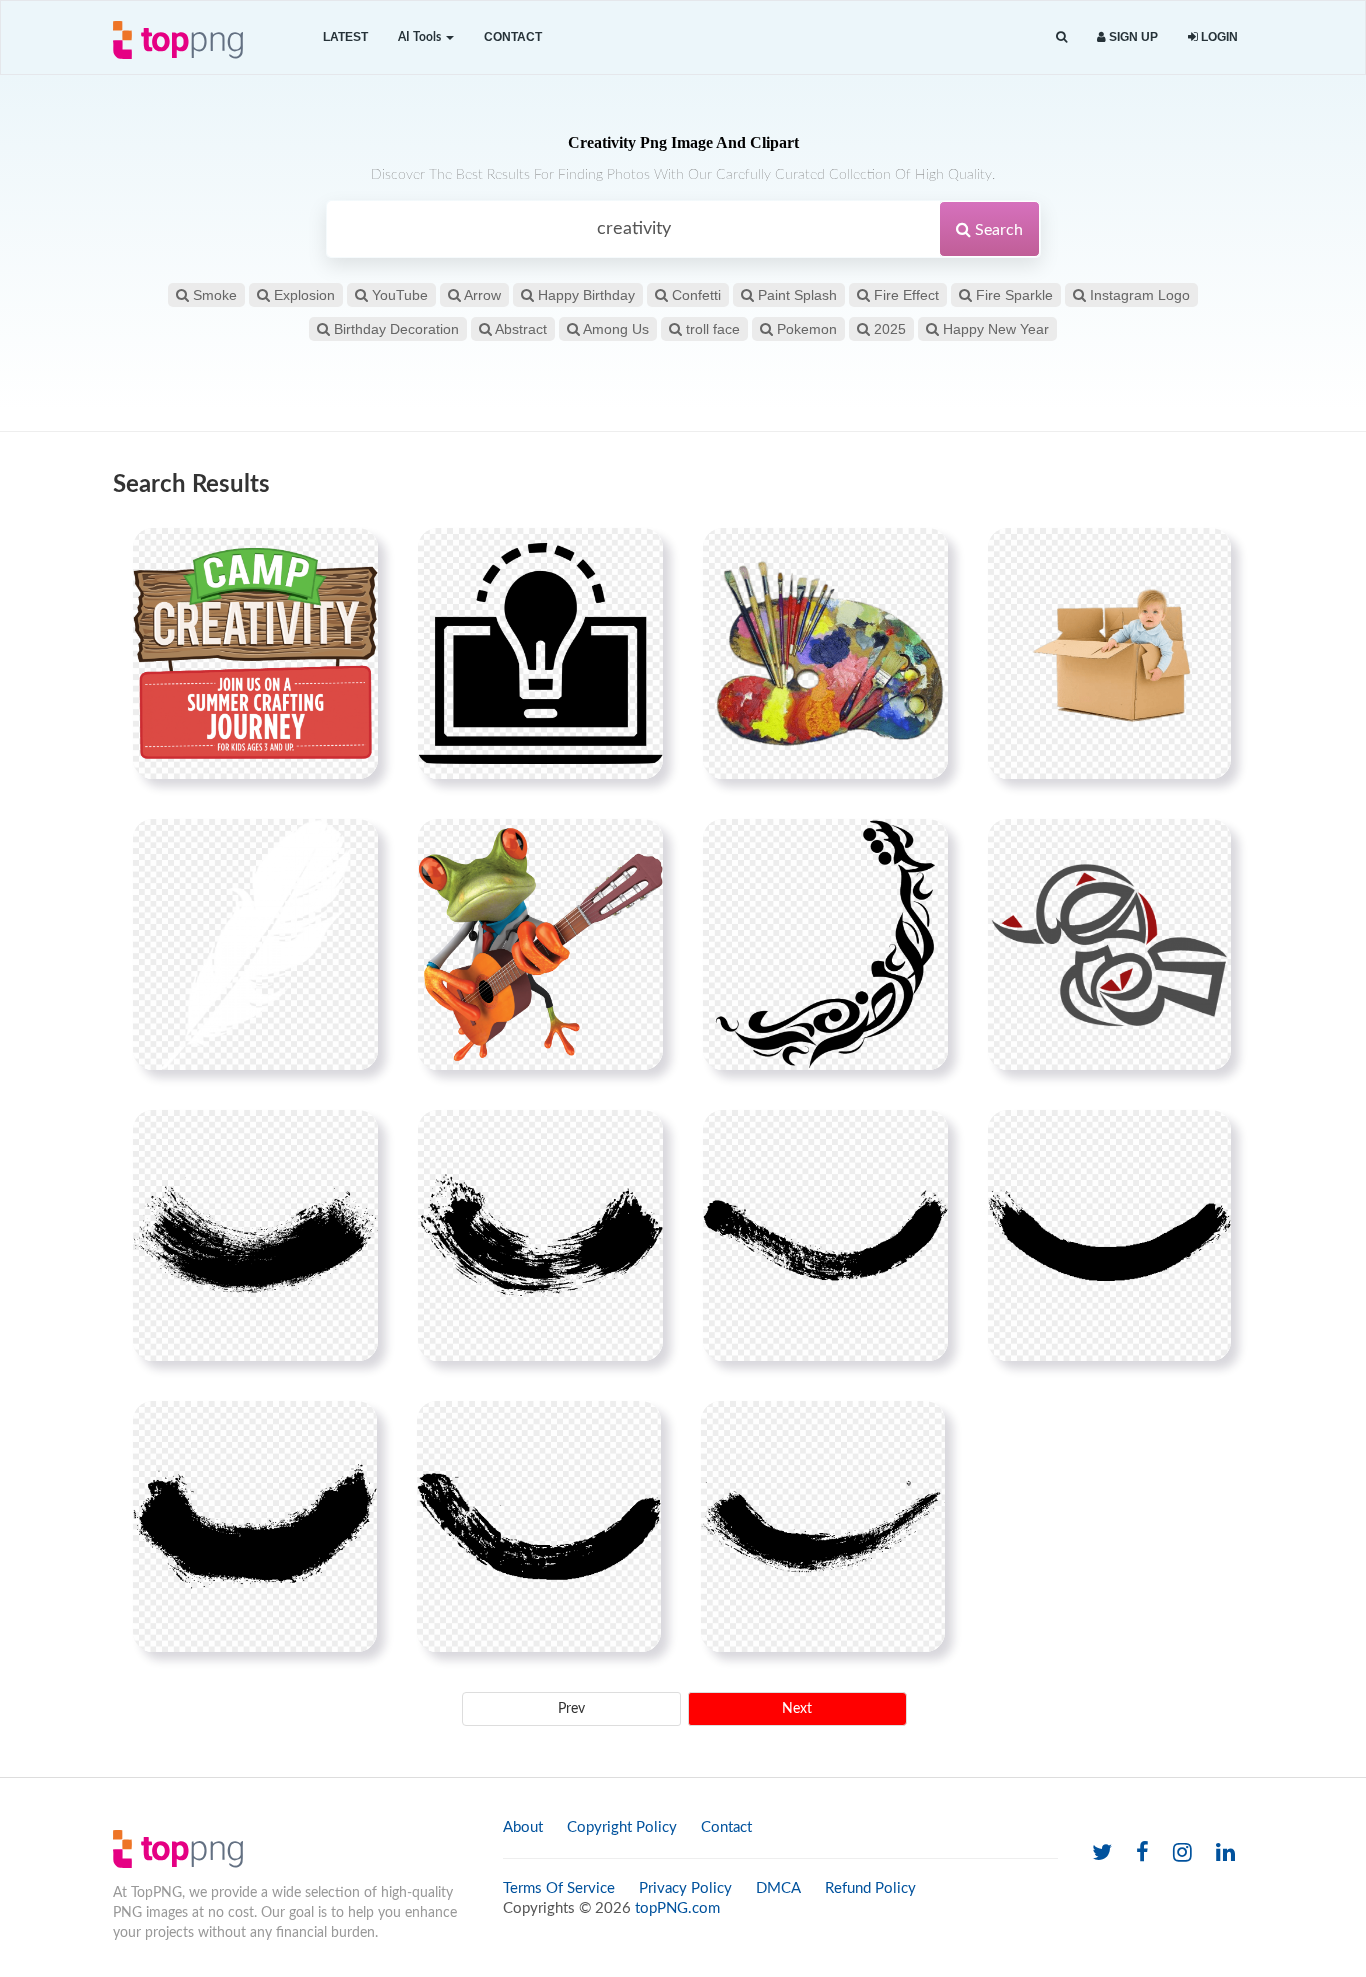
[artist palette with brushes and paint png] (825, 653)
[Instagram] (1182, 1853)
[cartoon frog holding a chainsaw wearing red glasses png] (540, 944)
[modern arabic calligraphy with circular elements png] (1109, 944)
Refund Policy (870, 1888)
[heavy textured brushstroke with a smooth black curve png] (823, 1526)
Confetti (694, 295)
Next (797, 1709)
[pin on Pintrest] (351, 555)
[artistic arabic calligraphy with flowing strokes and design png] (825, 944)
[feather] (255, 944)
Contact (513, 37)
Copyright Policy (622, 1827)
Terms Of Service (559, 1888)
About (523, 1827)
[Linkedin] (1225, 1853)
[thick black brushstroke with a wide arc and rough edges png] (255, 1526)
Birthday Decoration (394, 329)
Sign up (1132, 37)
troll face (711, 329)
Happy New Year (994, 329)
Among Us (614, 329)
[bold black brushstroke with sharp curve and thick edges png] (540, 1235)
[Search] (1061, 37)
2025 (888, 329)
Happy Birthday (584, 295)
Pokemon (805, 329)
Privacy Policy (685, 1888)
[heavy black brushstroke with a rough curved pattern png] (825, 1235)
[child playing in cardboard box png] (1109, 653)
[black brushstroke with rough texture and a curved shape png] (539, 1526)
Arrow (481, 295)
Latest (345, 37)
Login (1218, 37)
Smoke (213, 295)
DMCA (778, 1888)
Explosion (302, 295)
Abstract (519, 329)
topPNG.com (677, 1908)
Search (997, 230)
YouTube (398, 295)
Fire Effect (904, 295)
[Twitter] (1102, 1853)
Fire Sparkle (1012, 295)
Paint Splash (795, 295)
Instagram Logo (1138, 295)
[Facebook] (1142, 1853)
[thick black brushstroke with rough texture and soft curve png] (1109, 1235)
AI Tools (421, 37)
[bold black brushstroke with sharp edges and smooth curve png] (255, 1235)
